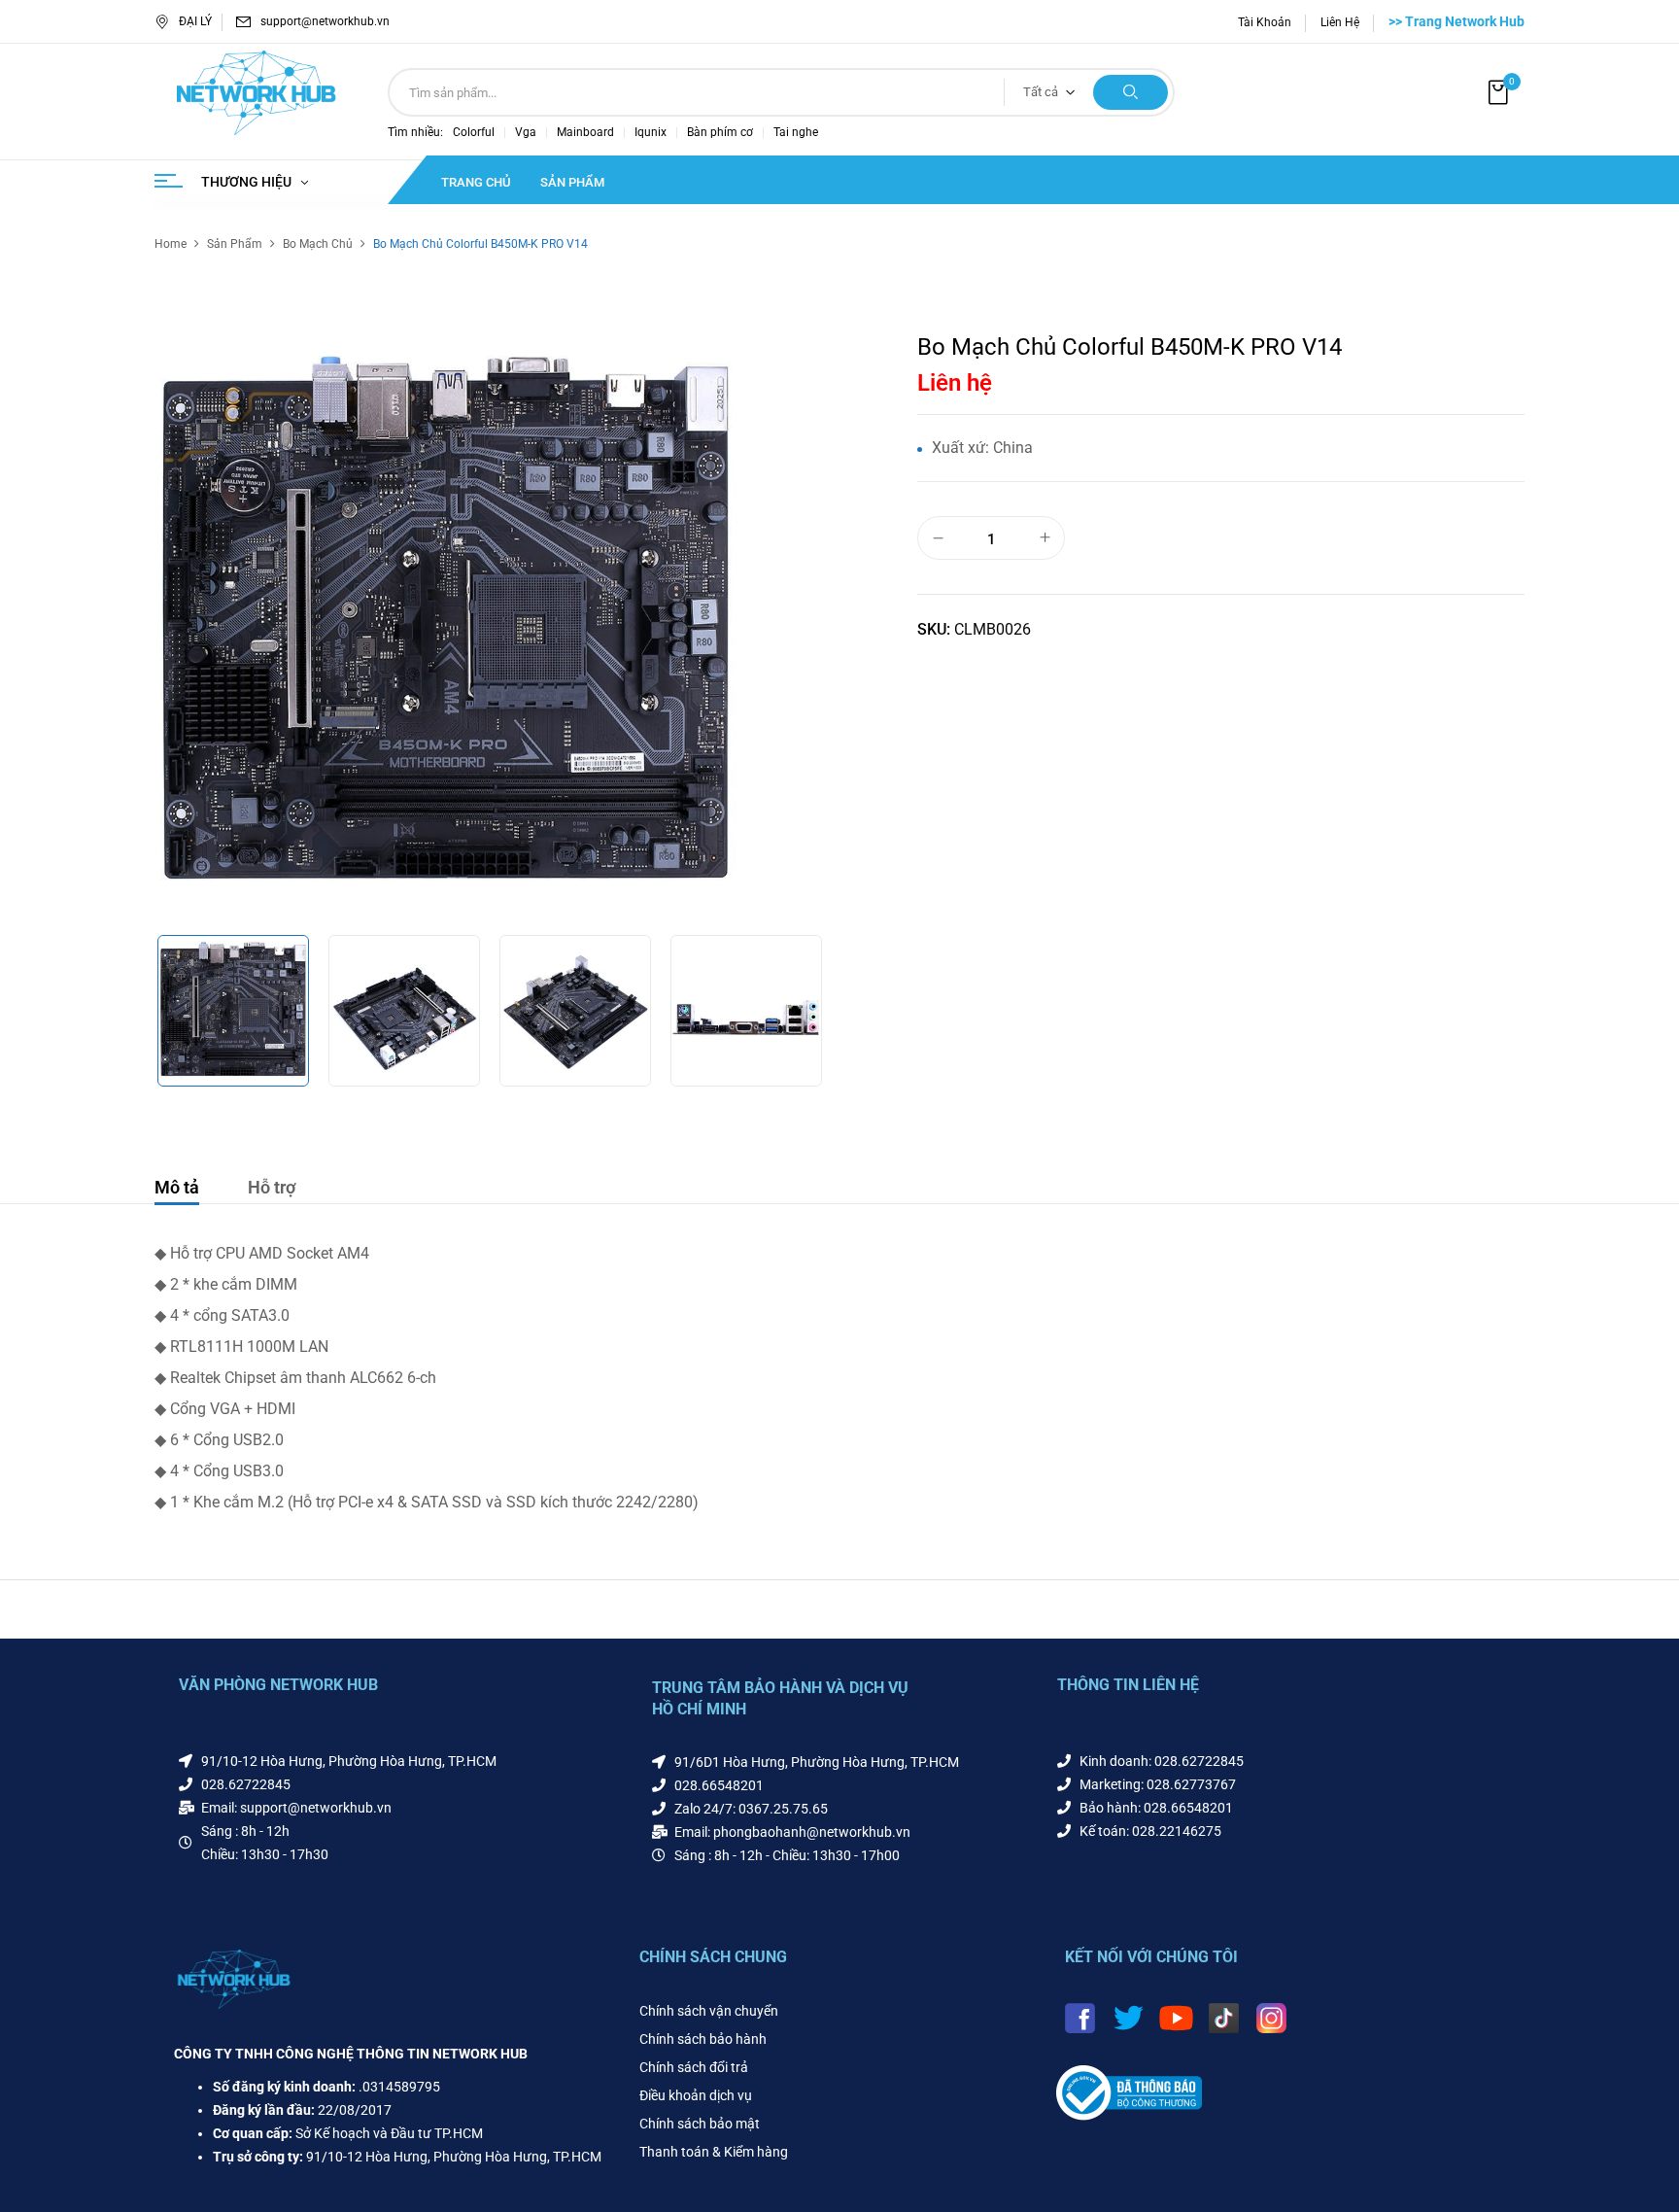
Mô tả (177, 1187)
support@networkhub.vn (325, 21)
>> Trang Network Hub (1456, 21)
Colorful (474, 132)
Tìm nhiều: (415, 132)
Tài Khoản (1265, 22)
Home (171, 244)
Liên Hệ (1340, 22)
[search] (1131, 92)
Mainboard (585, 132)
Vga (526, 132)
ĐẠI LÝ (195, 21)
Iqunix (651, 132)
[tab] (177, 1190)
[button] (1500, 93)
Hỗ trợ (272, 1187)
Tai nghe (796, 132)
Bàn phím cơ (720, 132)
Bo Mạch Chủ (318, 244)
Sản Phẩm (235, 244)
